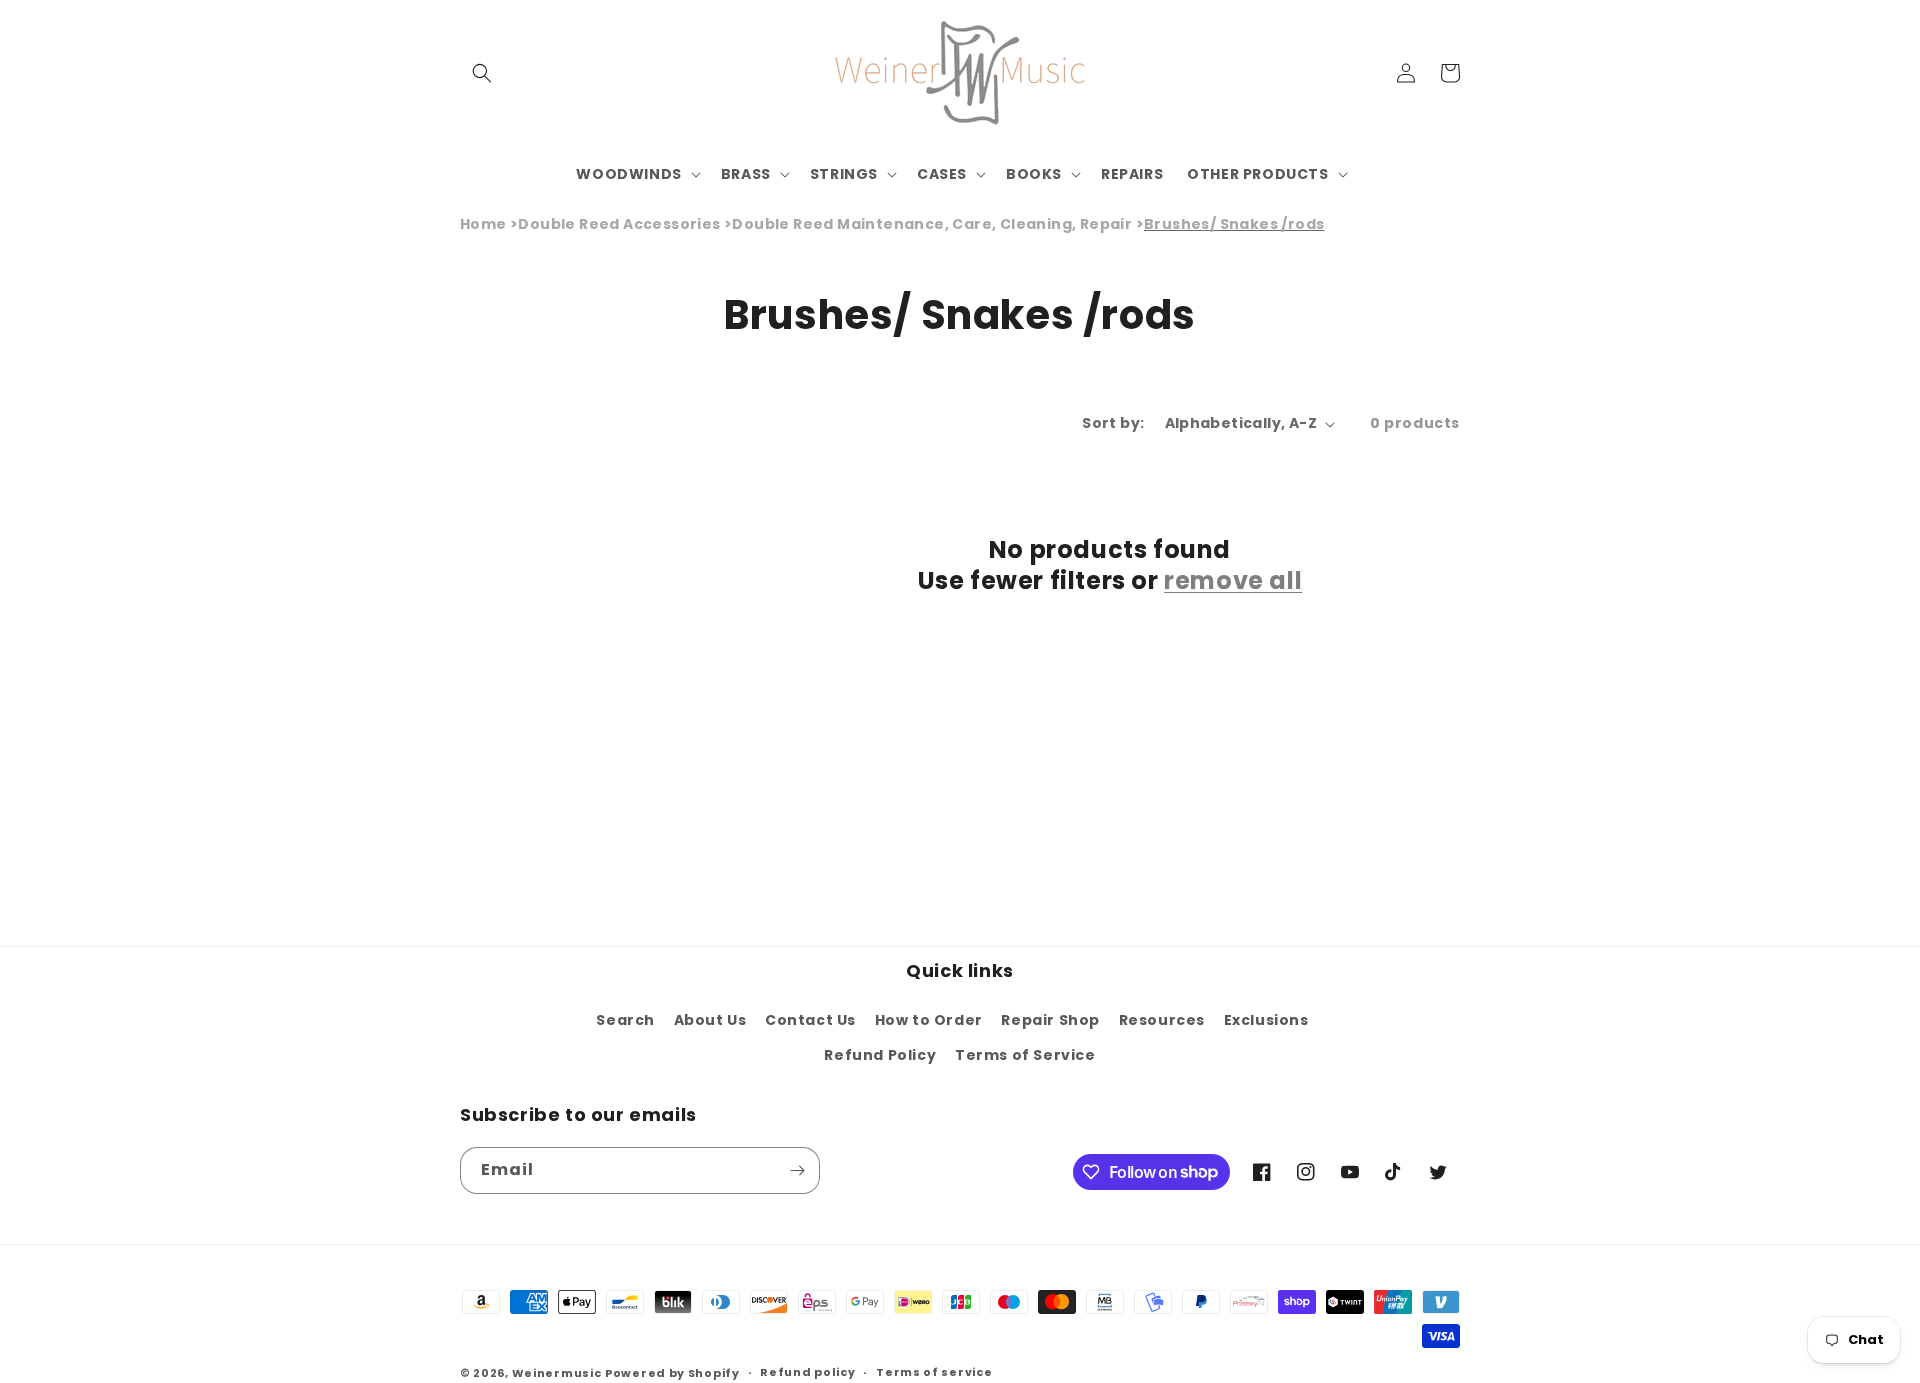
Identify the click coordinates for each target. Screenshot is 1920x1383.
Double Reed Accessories (619, 224)
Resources (1162, 1020)
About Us (710, 1020)
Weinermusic (557, 1373)
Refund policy (807, 1372)
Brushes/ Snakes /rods (1234, 224)
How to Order (929, 1020)
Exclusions (1266, 1020)
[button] (482, 73)
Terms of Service (1025, 1055)
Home (483, 224)
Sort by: (1113, 423)
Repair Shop (1050, 1020)
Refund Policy (880, 1055)
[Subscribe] (797, 1170)
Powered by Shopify (672, 1373)
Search (625, 1020)
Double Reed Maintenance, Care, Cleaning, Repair (932, 224)
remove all (1233, 580)
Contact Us (810, 1020)
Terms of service (934, 1372)
